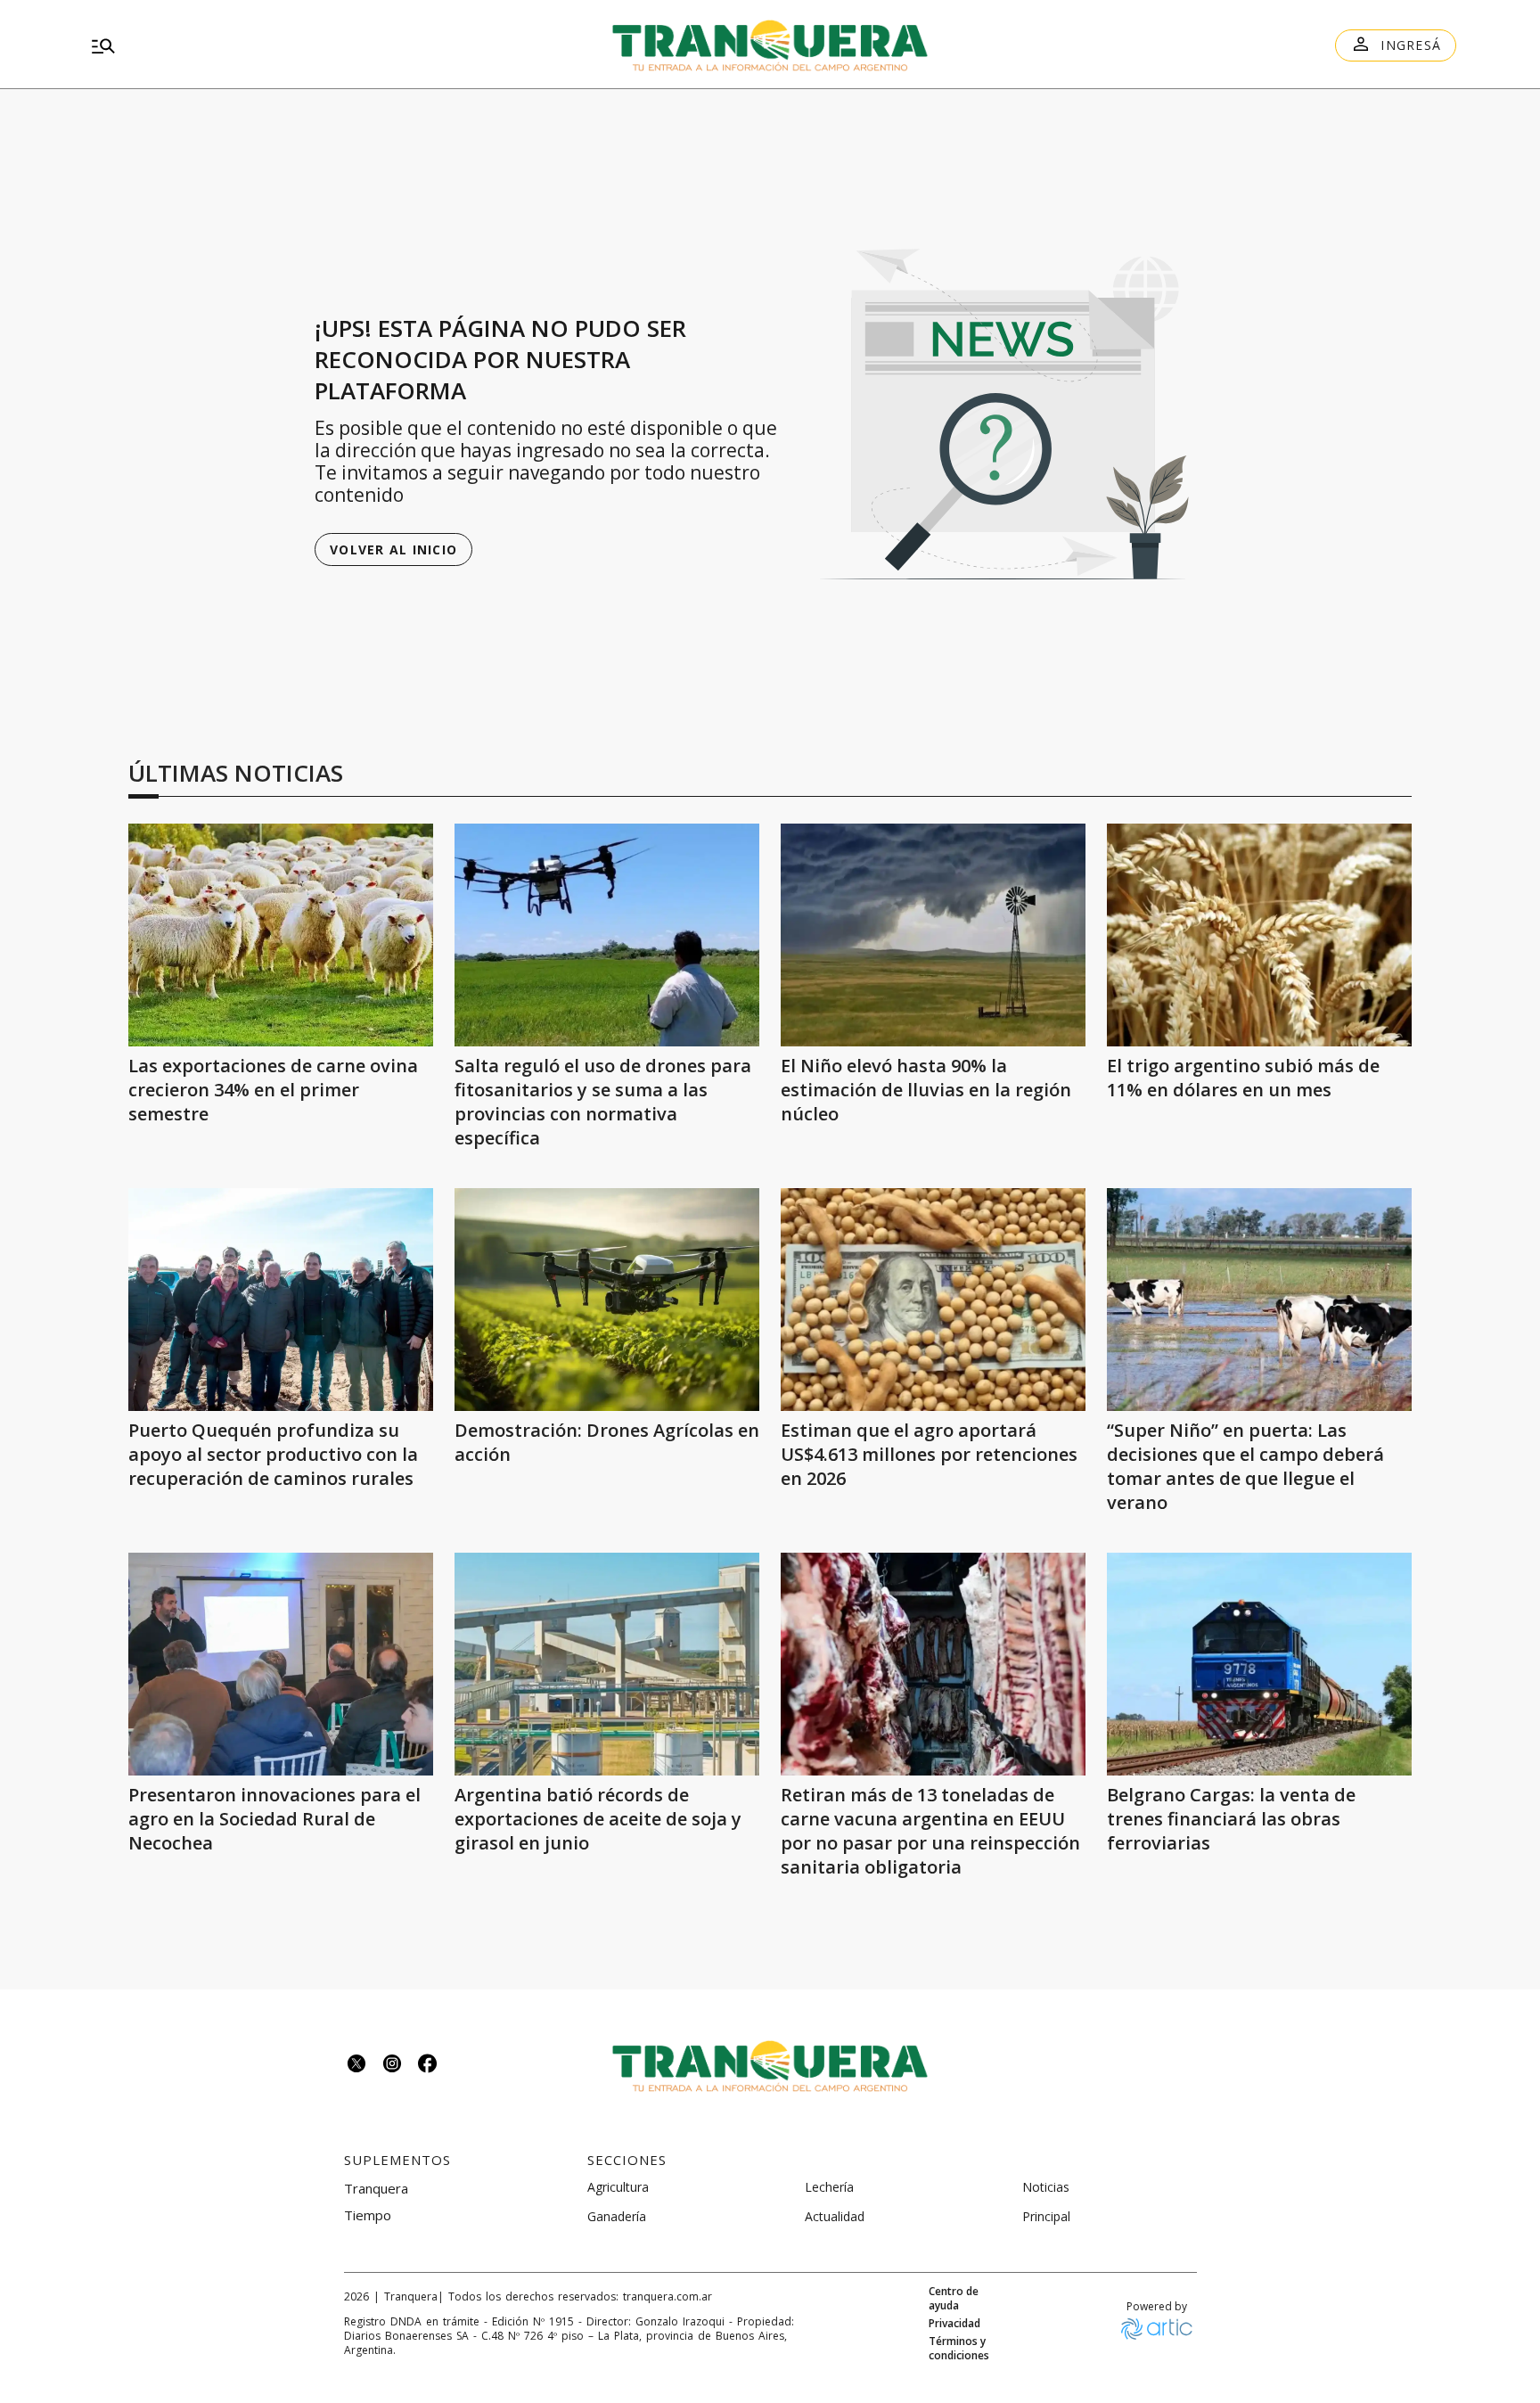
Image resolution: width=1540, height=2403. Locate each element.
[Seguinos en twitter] (356, 2066)
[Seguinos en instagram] (392, 2066)
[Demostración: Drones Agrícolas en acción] (607, 1300)
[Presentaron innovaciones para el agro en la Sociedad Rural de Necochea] (281, 1664)
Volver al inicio (393, 549)
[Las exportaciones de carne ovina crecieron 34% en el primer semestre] (281, 935)
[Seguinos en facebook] (428, 2066)
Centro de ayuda (954, 2299)
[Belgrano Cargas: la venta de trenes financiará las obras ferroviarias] (1259, 1664)
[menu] (303, 45)
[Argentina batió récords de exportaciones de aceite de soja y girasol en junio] (607, 1664)
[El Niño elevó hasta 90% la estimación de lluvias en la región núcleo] (933, 935)
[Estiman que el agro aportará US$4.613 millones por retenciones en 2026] (933, 1300)
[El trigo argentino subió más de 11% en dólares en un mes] (1259, 935)
